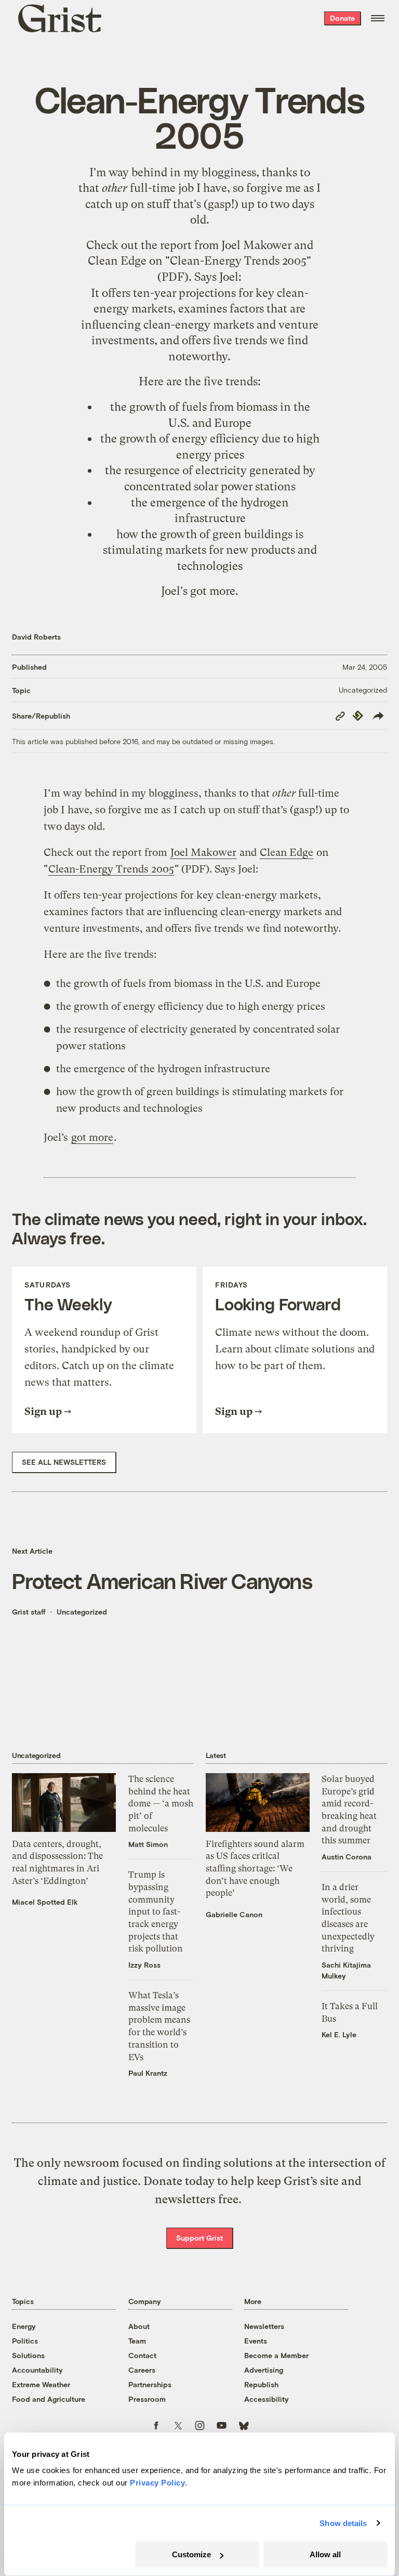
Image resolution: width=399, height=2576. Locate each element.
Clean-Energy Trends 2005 (238, 261)
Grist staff (29, 1612)
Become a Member (276, 2355)
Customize (191, 2554)
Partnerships (150, 2384)
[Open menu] (378, 18)
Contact (142, 2355)
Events (256, 2341)
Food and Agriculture (49, 2399)
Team (137, 2341)
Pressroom (147, 2399)
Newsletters (264, 2326)
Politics (25, 2341)
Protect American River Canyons (162, 1580)
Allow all (325, 2554)
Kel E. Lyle (339, 2034)
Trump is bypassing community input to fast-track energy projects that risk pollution (156, 1911)
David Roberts (36, 637)
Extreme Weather (41, 2384)
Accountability (37, 2370)
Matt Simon (148, 1844)
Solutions (28, 2355)
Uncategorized (363, 690)
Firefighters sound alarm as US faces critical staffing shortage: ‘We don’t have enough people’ (255, 1869)
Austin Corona (347, 1857)
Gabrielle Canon (234, 1914)
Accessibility (267, 2399)
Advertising (264, 2370)
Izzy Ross (144, 1965)
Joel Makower (256, 245)
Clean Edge (117, 261)
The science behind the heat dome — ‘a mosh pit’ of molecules (161, 1804)
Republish (261, 2384)
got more (213, 591)
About (139, 2326)
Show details (343, 2523)
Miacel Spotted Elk (45, 1902)
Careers (142, 2370)
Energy (24, 2326)
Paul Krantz (148, 2073)
